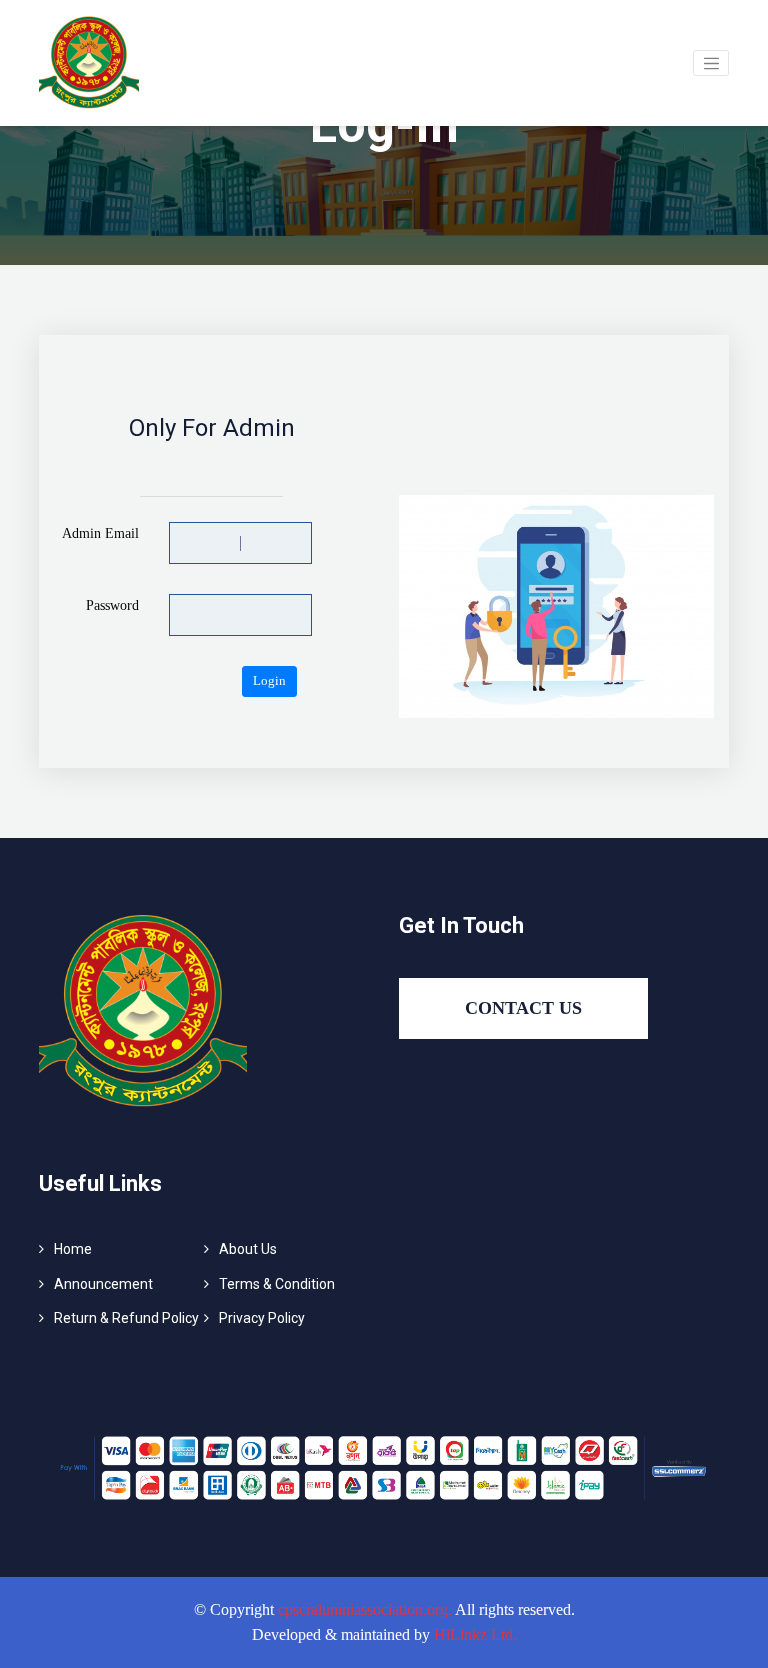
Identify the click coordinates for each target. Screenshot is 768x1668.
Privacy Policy (262, 1318)
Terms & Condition (277, 1284)
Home (73, 1249)
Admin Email (100, 533)
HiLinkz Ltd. (475, 1634)
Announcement (103, 1284)
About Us (248, 1249)
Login (269, 681)
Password (112, 605)
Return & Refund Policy (126, 1318)
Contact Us (523, 1008)
